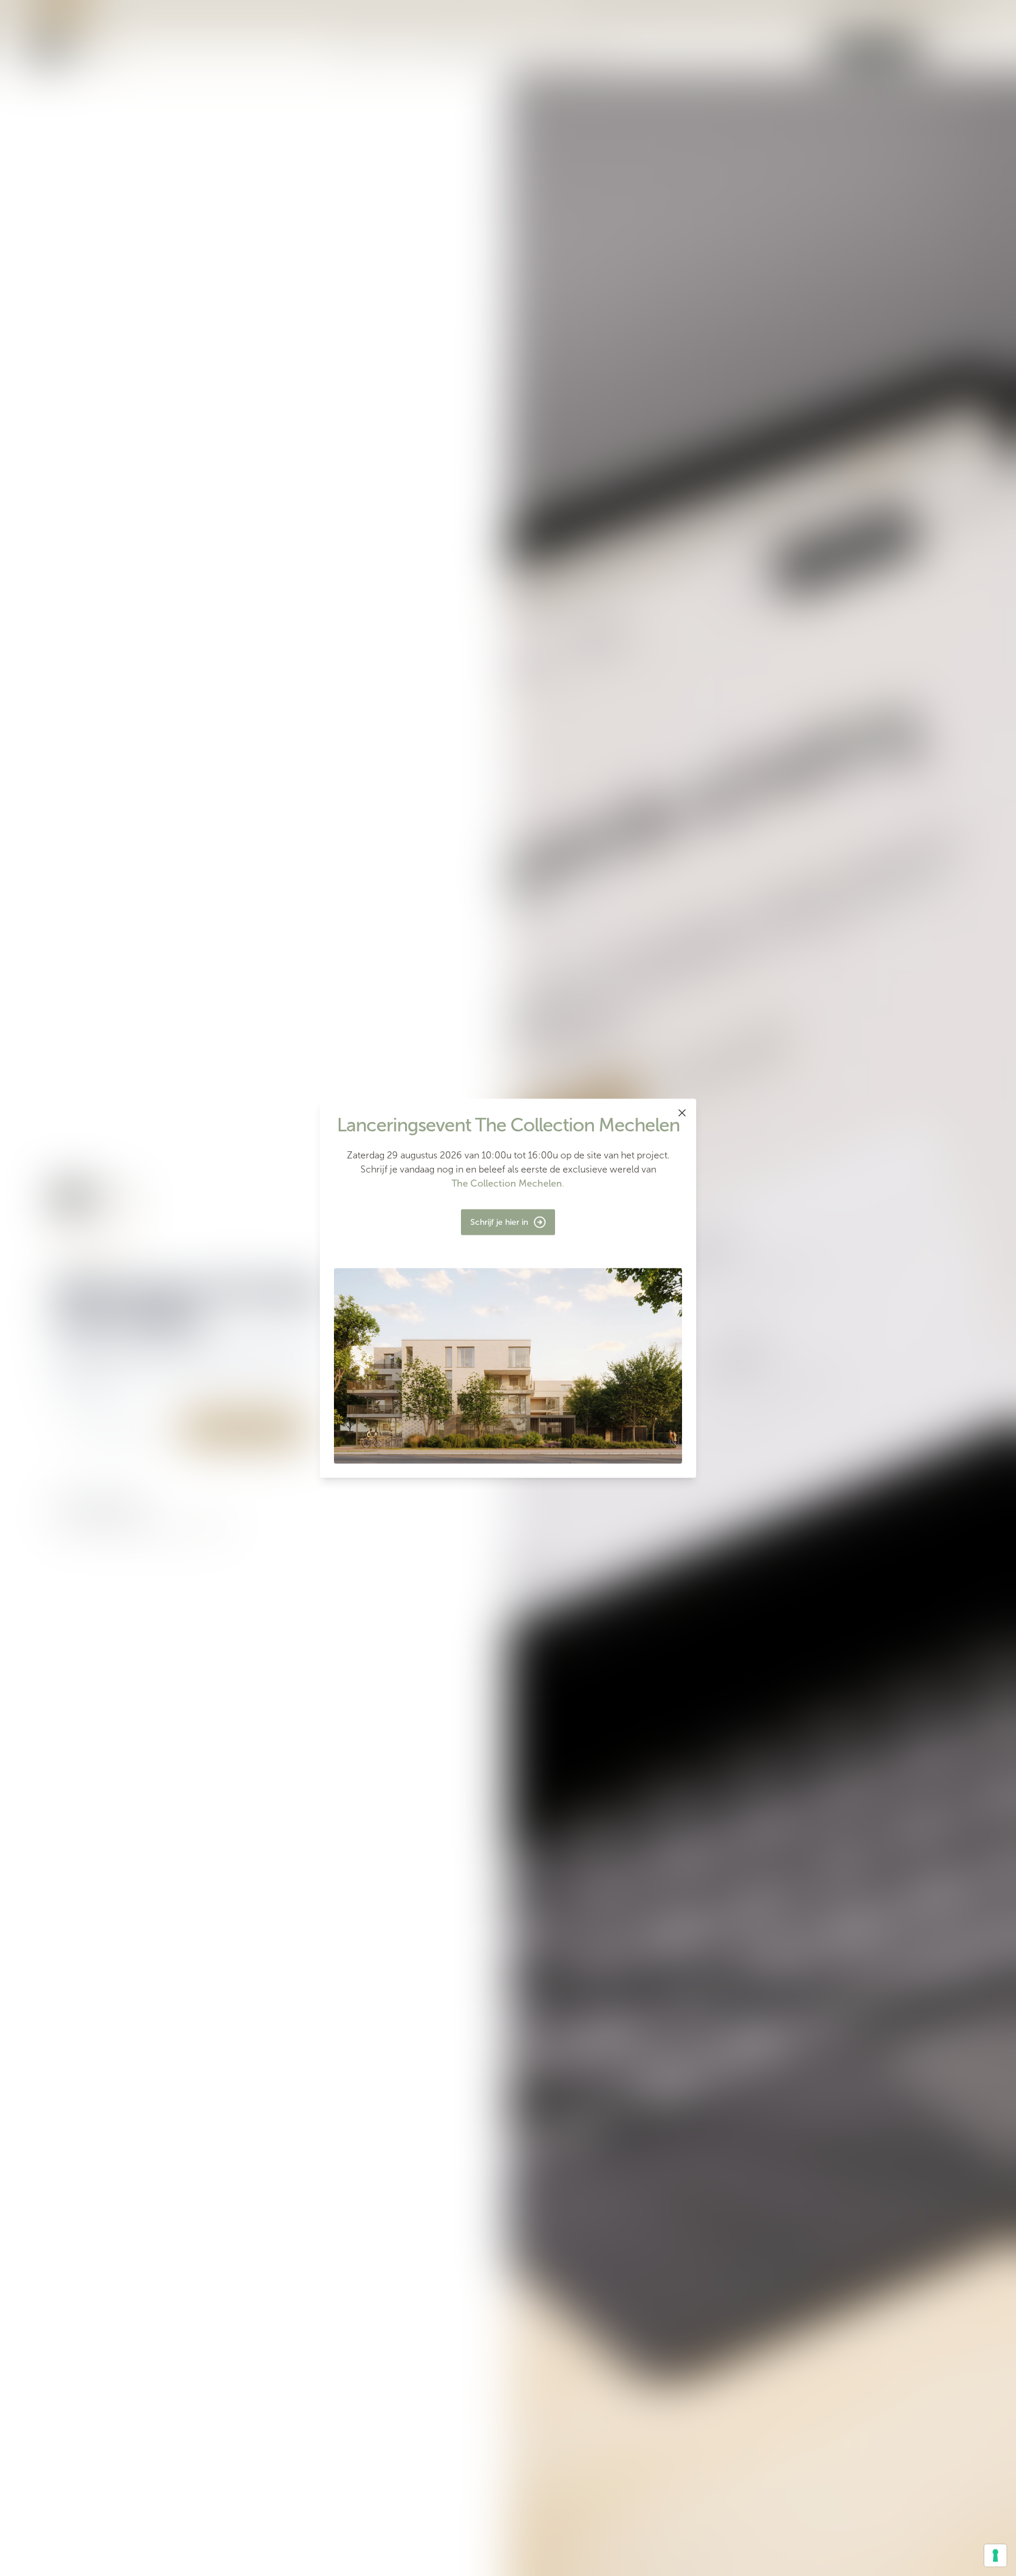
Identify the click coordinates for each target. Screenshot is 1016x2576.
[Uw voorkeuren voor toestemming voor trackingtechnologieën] (995, 2555)
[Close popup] (682, 1113)
